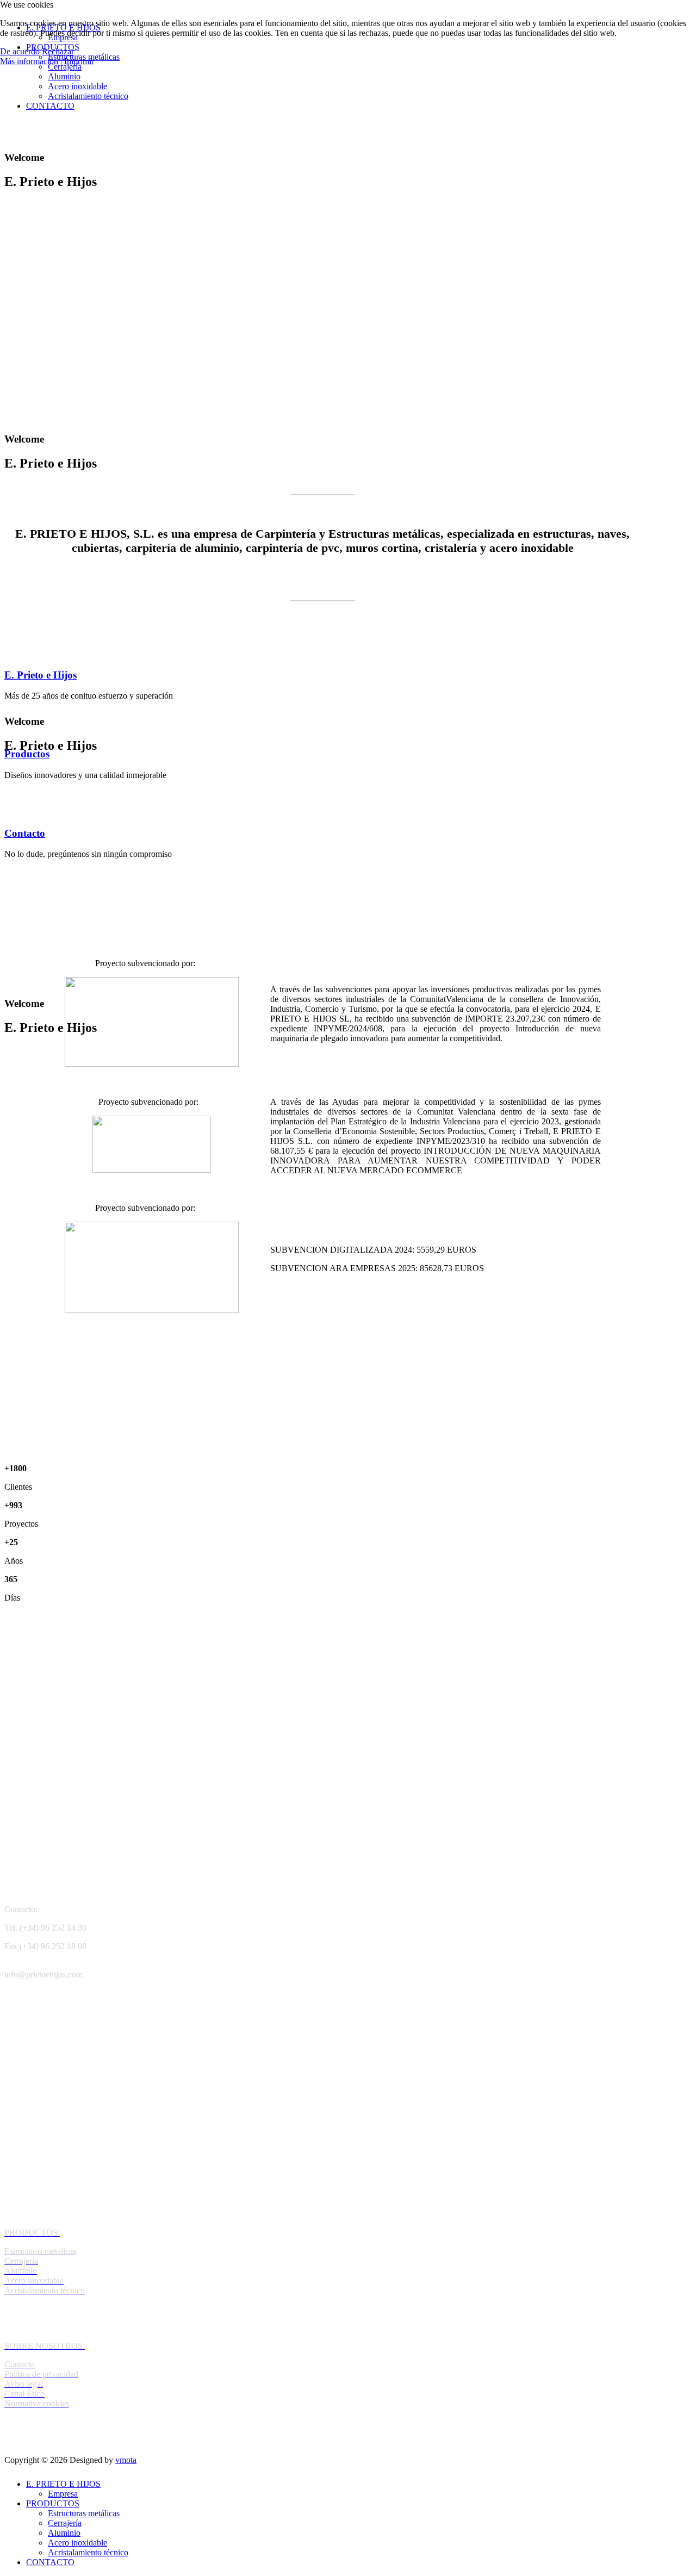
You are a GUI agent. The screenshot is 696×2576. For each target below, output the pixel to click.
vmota (126, 2460)
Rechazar (58, 51)
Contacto (25, 833)
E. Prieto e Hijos (41, 675)
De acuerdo (20, 51)
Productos (27, 754)
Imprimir (79, 61)
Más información (29, 61)
